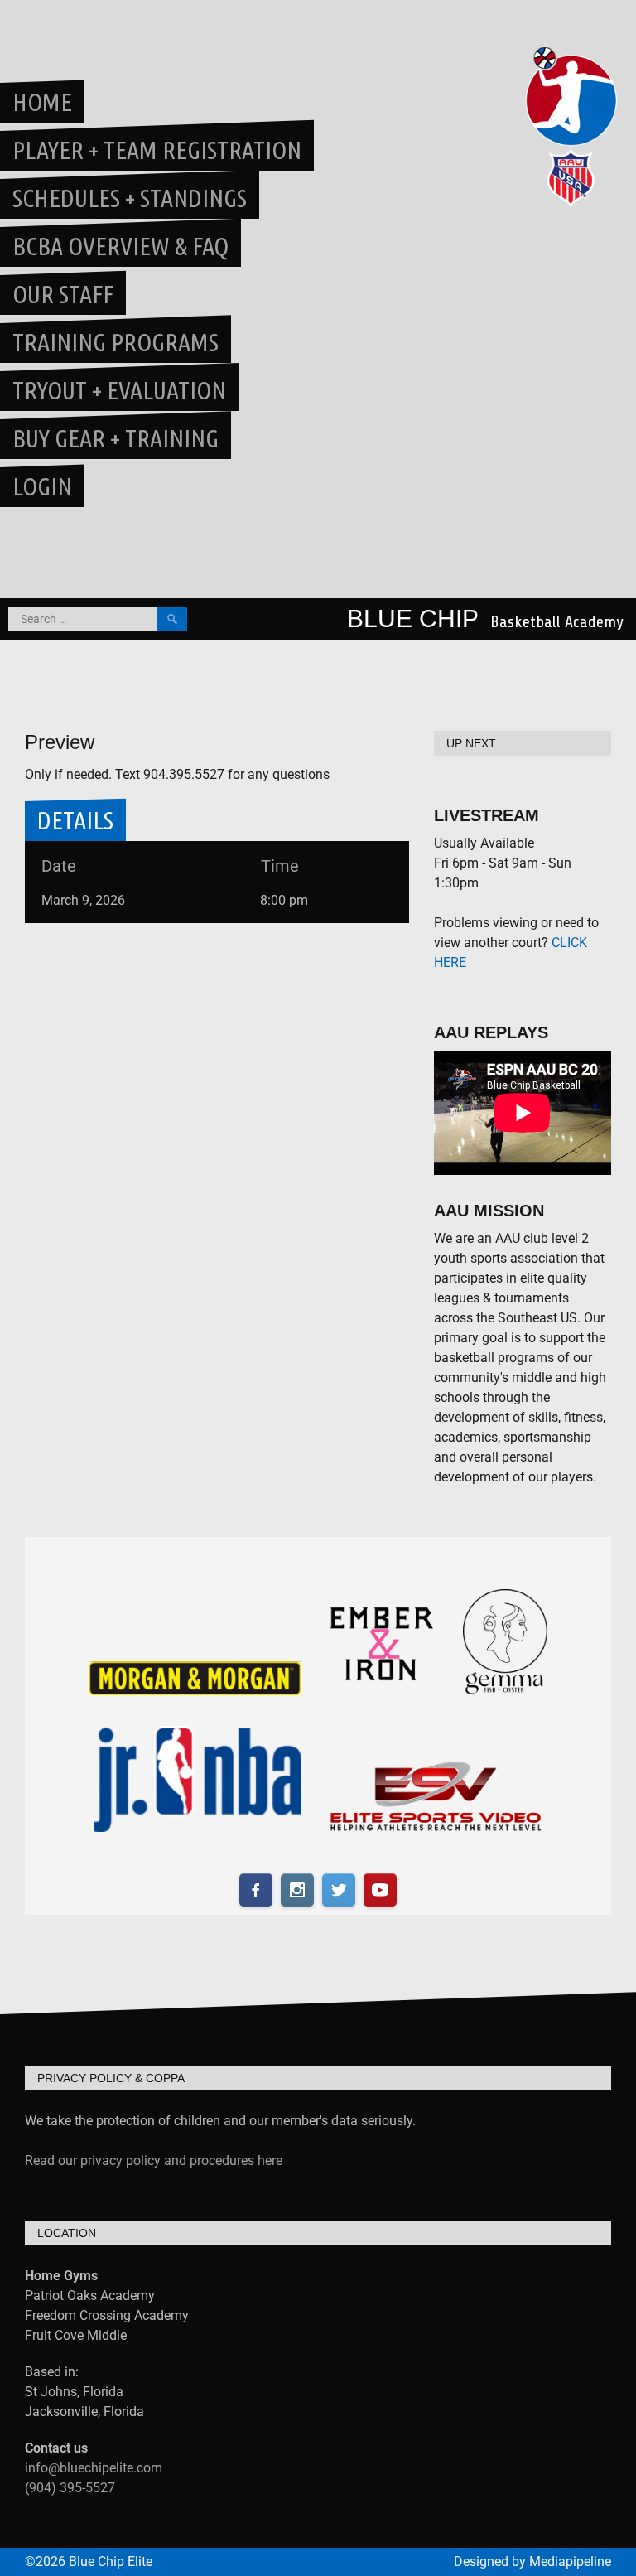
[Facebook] (256, 1890)
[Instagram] (297, 1890)
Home (42, 102)
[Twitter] (339, 1890)
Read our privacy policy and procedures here (154, 2160)
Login (42, 486)
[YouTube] (380, 1890)
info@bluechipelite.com (94, 2468)
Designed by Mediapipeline (532, 2562)
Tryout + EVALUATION (119, 390)
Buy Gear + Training (116, 438)
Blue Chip (413, 619)
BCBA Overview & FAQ (120, 246)
